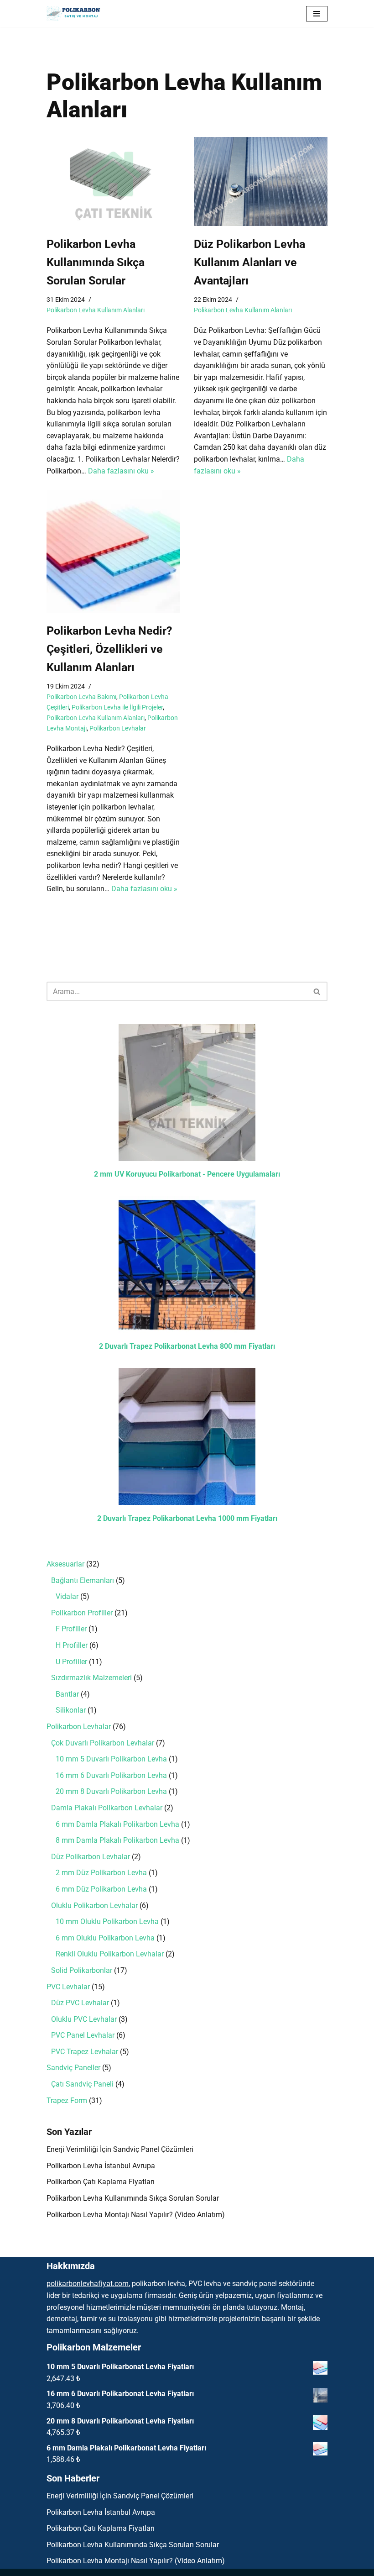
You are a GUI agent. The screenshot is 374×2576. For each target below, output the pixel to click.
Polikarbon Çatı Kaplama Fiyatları (101, 2182)
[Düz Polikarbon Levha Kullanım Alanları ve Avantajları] (261, 181)
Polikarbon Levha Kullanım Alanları (96, 310)
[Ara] (317, 991)
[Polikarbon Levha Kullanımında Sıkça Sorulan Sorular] (113, 181)
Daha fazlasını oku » (121, 471)
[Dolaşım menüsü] (317, 14)
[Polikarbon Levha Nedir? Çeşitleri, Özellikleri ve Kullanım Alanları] (113, 552)
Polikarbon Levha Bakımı (81, 697)
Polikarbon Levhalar (118, 728)
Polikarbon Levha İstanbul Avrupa (101, 2166)
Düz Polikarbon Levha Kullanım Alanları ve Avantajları (249, 262)
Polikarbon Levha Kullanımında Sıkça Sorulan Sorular (96, 262)
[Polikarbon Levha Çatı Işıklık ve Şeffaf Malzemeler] (76, 14)
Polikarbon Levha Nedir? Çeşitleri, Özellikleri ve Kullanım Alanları (109, 649)
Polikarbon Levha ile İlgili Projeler (117, 707)
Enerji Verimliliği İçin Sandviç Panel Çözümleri (120, 2149)
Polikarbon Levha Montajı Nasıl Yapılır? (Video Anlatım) (136, 2215)
